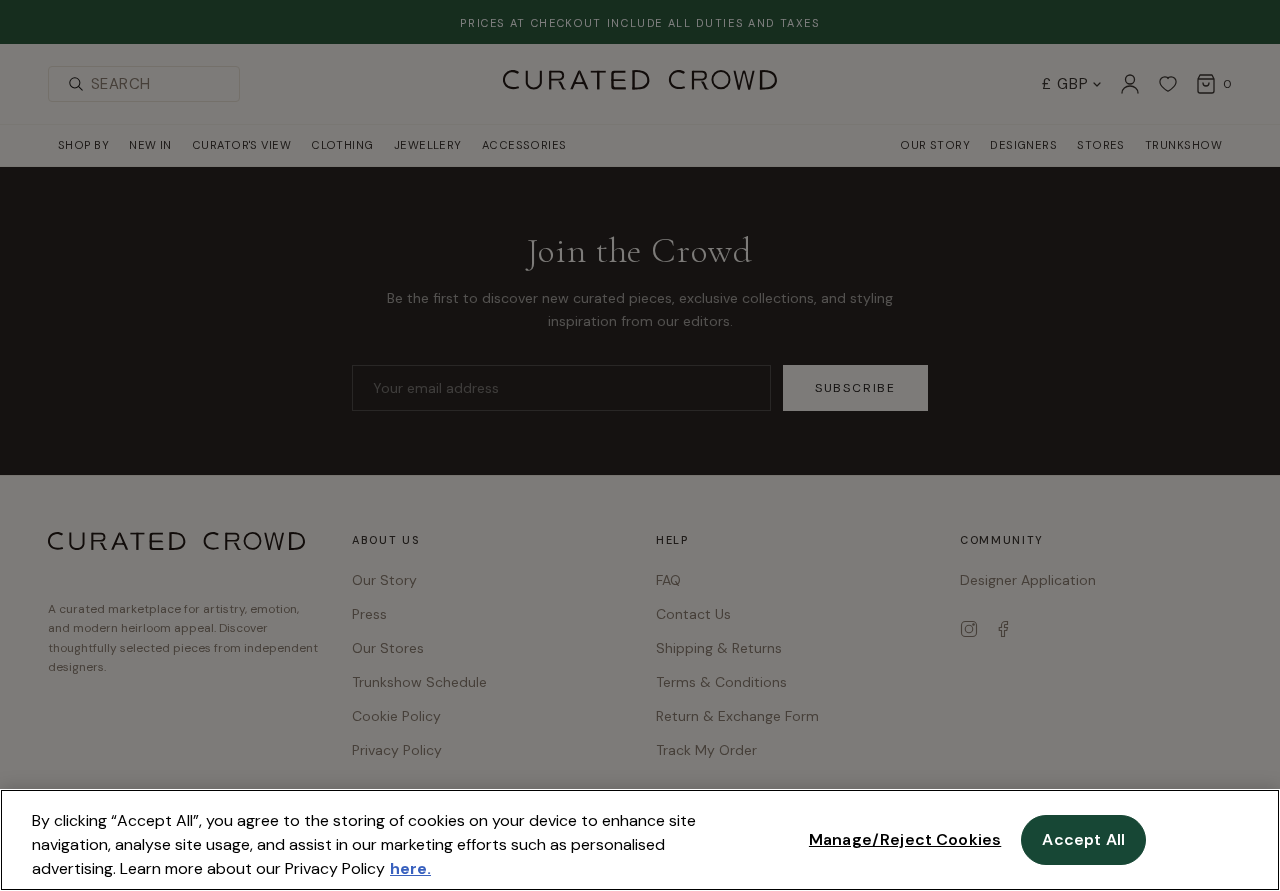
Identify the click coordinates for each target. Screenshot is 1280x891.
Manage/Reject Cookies (905, 839)
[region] (640, 840)
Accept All (1083, 839)
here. (410, 868)
